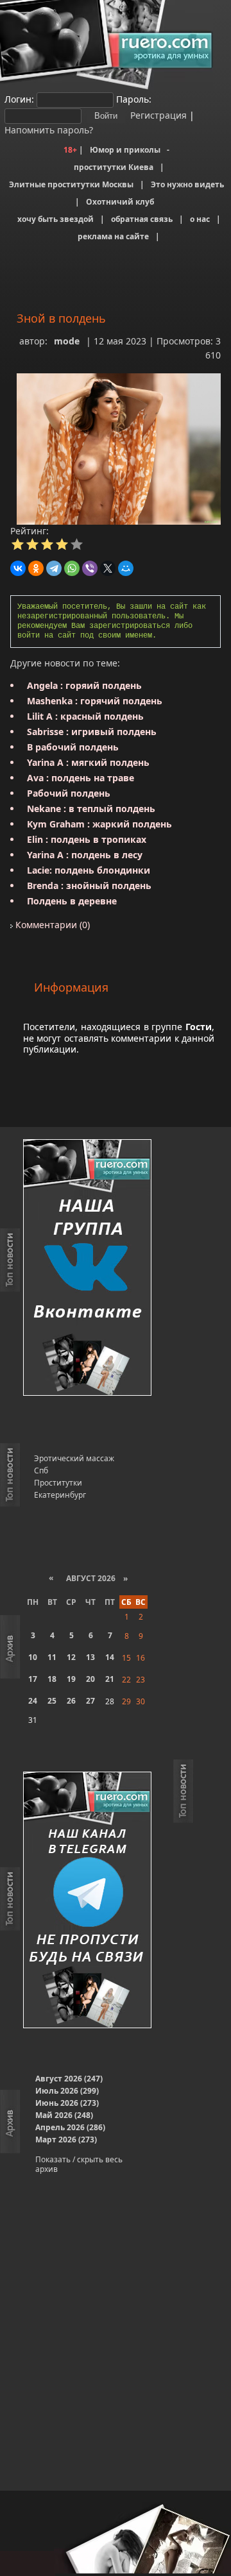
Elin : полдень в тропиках (87, 839)
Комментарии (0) (51, 925)
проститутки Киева (114, 167)
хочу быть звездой (56, 219)
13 (90, 1657)
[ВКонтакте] (18, 568)
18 (52, 1679)
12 (71, 1657)
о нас (200, 219)
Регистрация (157, 115)
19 (71, 1679)
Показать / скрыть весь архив (79, 2164)
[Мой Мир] (126, 568)
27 (90, 1701)
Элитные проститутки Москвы (71, 184)
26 (71, 1701)
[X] (108, 568)
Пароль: (134, 99)
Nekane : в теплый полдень (91, 809)
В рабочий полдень (73, 747)
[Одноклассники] (36, 568)
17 (33, 1679)
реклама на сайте (113, 236)
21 (110, 1679)
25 (52, 1701)
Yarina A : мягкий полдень (88, 762)
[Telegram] (54, 568)
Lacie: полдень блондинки (89, 870)
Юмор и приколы (125, 150)
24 (33, 1701)
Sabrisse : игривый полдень (92, 732)
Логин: (19, 99)
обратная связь (142, 219)
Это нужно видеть (187, 184)
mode (67, 341)
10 (33, 1657)
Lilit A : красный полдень (85, 716)
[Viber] (90, 568)
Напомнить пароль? (49, 130)
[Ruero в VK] (87, 1268)
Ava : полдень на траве (81, 778)
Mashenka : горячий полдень (95, 701)
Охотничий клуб (120, 202)
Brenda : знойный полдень (89, 885)
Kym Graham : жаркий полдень (99, 824)
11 (52, 1657)
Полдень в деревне (72, 901)
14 (110, 1657)
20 (90, 1679)
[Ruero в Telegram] (87, 1901)
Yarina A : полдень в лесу (85, 855)
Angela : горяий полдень (84, 685)
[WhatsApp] (72, 568)
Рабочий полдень (69, 793)
